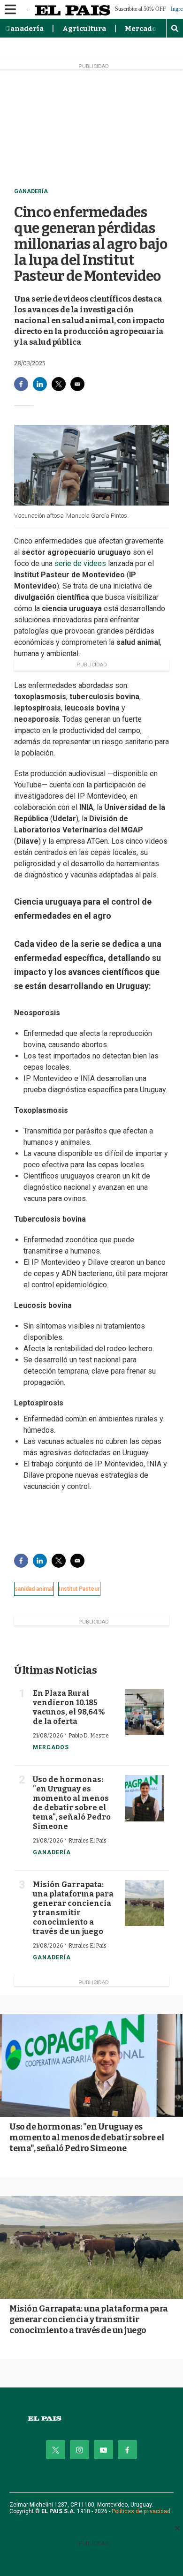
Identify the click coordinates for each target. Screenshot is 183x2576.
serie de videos (81, 563)
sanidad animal (34, 1589)
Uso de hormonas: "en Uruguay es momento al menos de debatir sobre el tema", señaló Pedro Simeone (72, 1803)
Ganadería (24, 29)
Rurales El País (88, 1841)
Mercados (143, 29)
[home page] (91, 2419)
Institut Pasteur (79, 1589)
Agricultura (84, 29)
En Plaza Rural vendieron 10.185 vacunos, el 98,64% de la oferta (69, 1707)
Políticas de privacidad (141, 2511)
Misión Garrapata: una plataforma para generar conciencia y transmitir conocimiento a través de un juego (73, 1908)
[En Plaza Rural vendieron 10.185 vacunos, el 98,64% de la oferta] (145, 1712)
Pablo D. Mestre (89, 1736)
